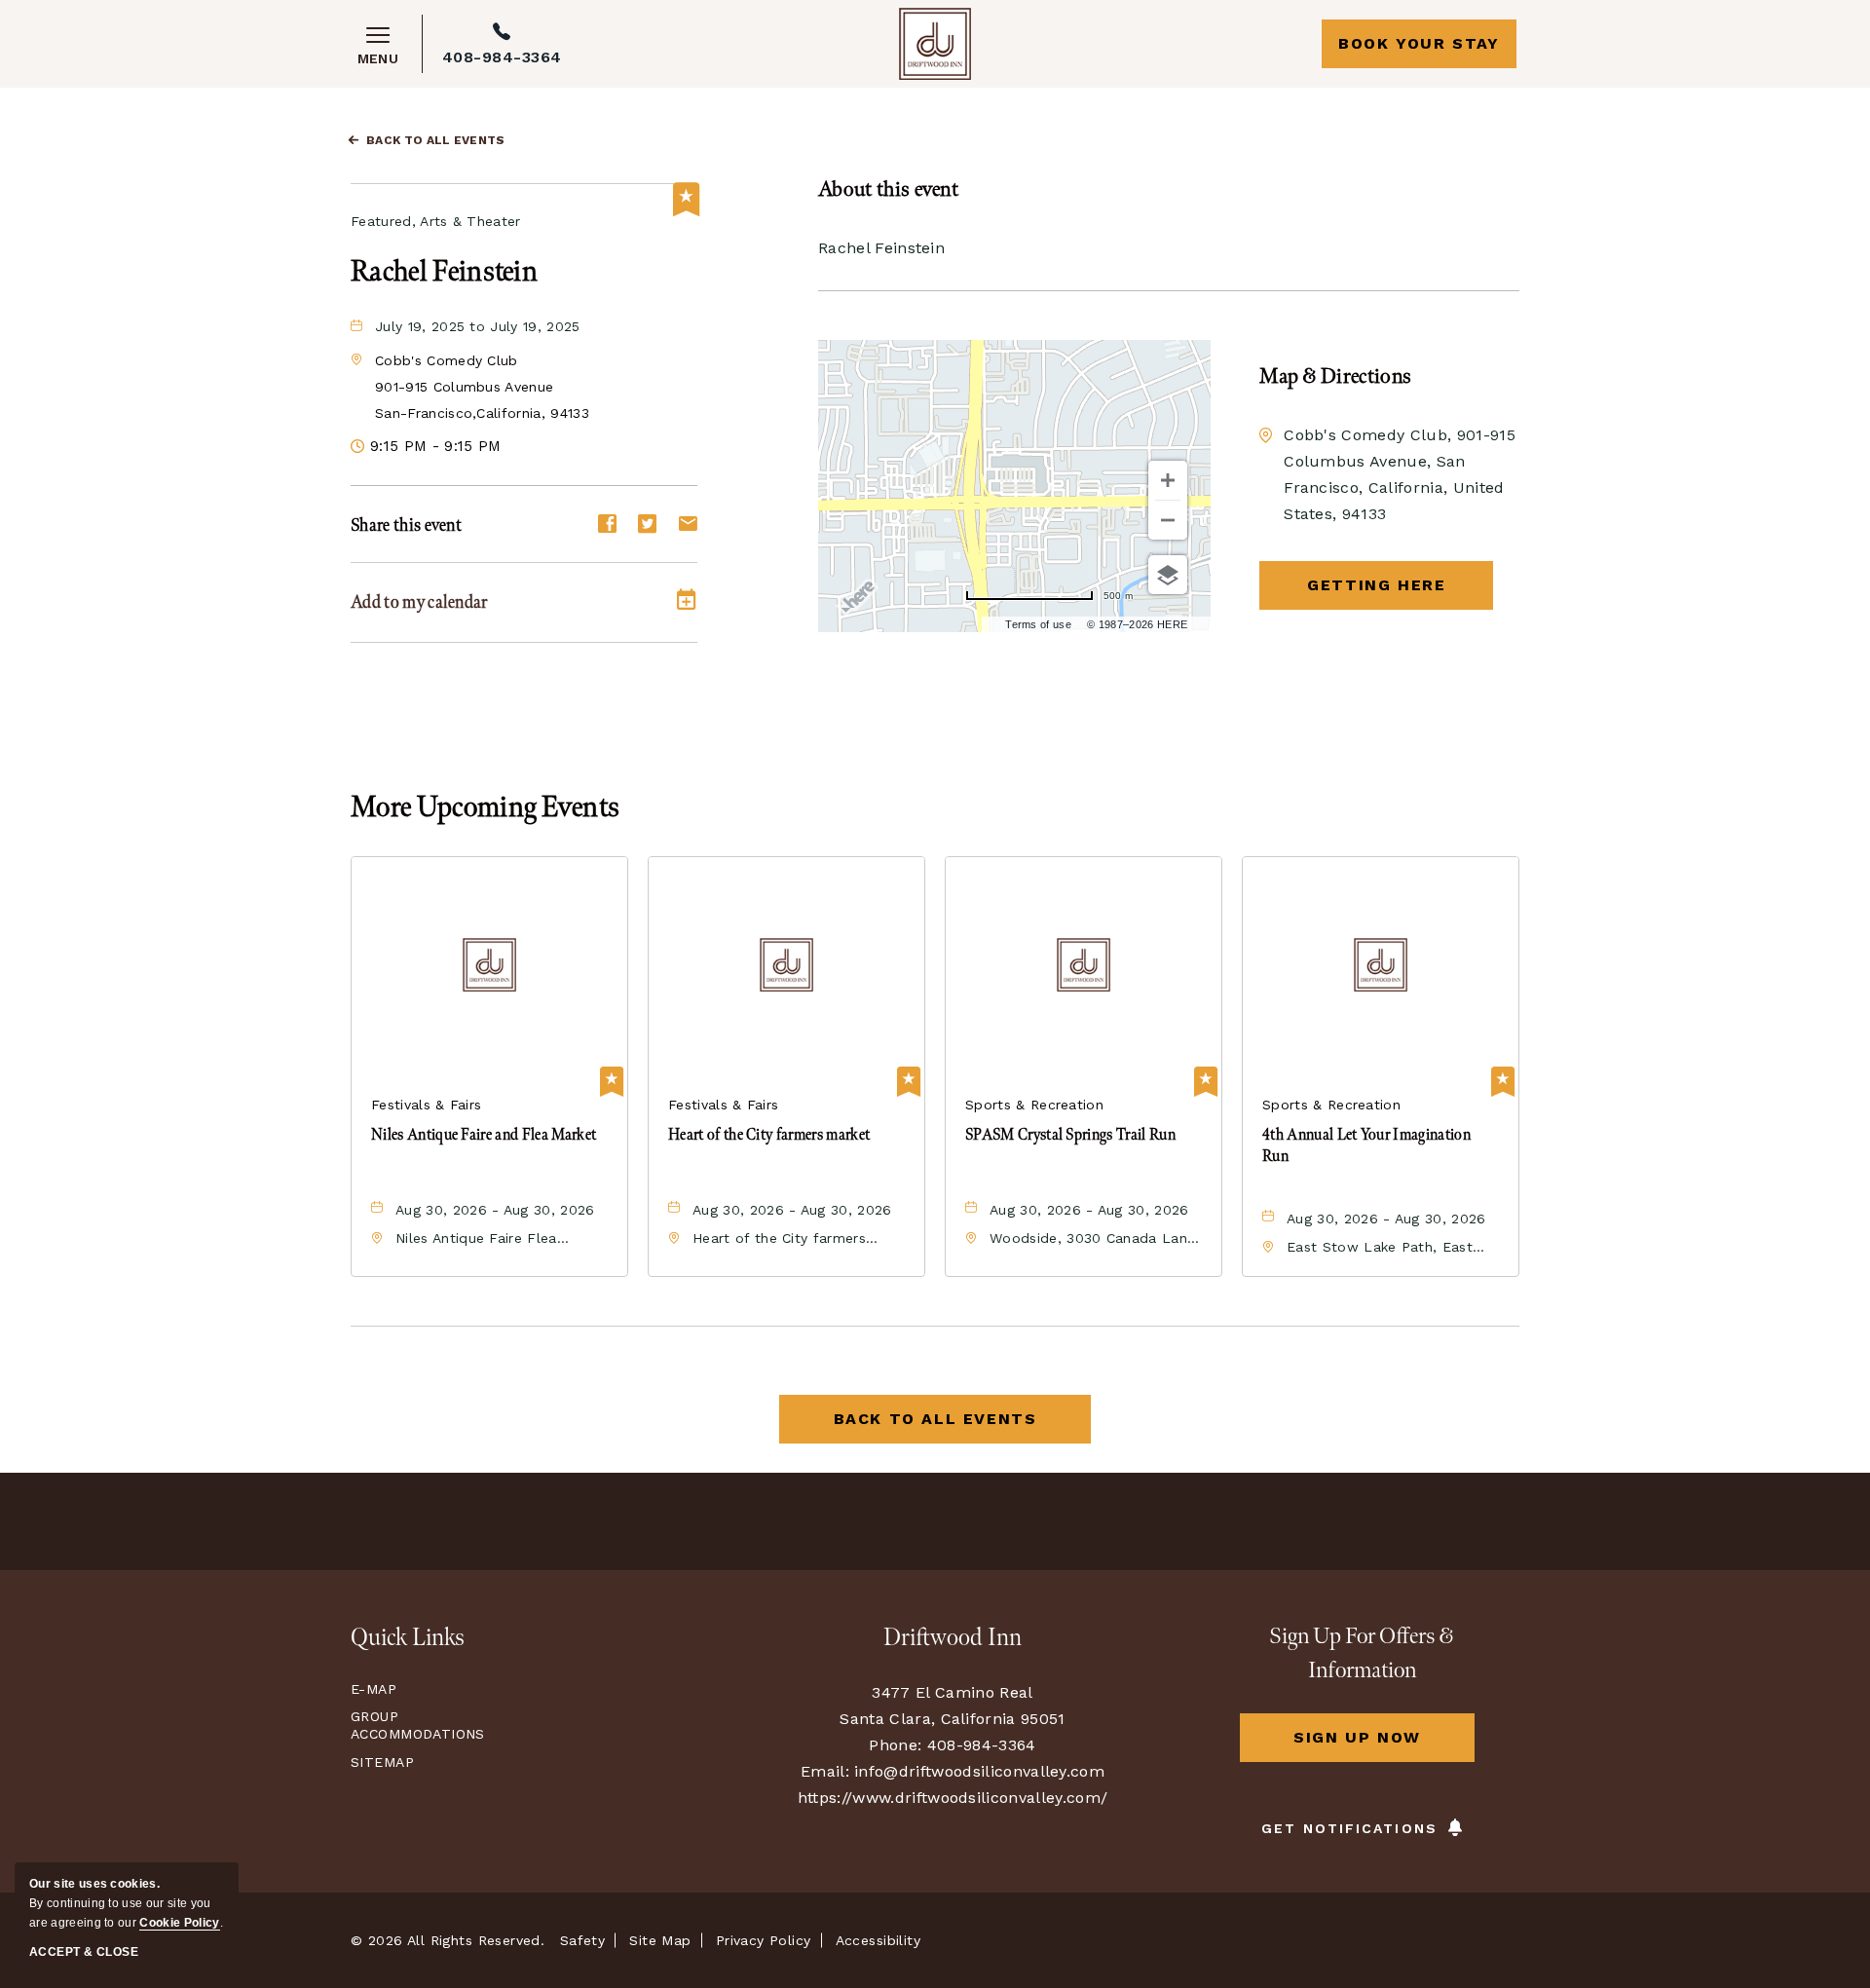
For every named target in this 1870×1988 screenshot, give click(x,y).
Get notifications (1349, 1828)
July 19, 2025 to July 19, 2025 (478, 326)
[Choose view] (1168, 575)
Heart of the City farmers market (769, 1135)
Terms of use (1038, 624)
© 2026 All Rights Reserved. (448, 1940)
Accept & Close (84, 1952)
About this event (888, 189)
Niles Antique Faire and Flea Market (484, 1135)
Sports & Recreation (1034, 1105)
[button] (482, 387)
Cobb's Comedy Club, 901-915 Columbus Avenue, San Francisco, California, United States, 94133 (1400, 474)
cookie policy (179, 1923)
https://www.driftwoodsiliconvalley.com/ (953, 1798)
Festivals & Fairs (426, 1105)
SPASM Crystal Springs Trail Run (1070, 1135)
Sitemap (382, 1762)
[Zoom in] (1168, 480)
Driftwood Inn (953, 1638)
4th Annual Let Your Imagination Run (1366, 1146)
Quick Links (408, 1638)
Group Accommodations (413, 1725)
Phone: (895, 1745)
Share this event (406, 525)
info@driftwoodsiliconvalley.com (979, 1771)
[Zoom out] (1168, 520)
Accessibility (878, 1940)
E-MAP (374, 1689)
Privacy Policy (764, 1940)
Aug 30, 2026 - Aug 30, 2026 (495, 1210)
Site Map (660, 1940)
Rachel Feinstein (444, 272)
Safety (583, 1940)
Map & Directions (1335, 376)
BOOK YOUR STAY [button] (1419, 43)
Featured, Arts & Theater (436, 221)
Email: (825, 1771)
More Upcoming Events (485, 807)
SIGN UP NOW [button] (1384, 1745)
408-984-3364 (502, 57)
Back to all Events (436, 140)
